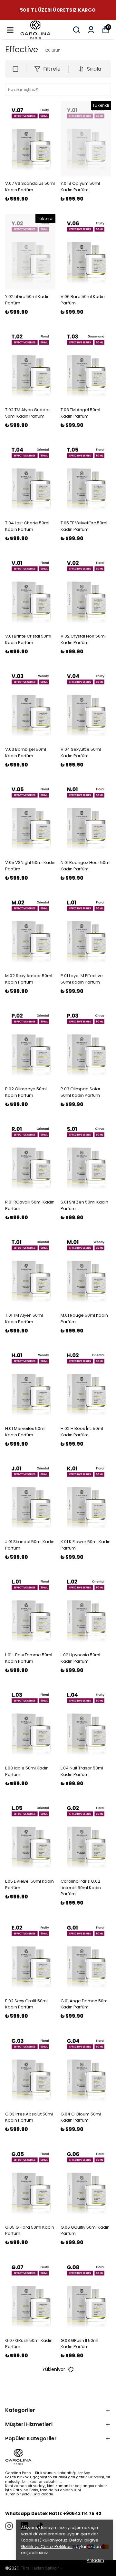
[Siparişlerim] (91, 30)
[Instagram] (9, 2526)
